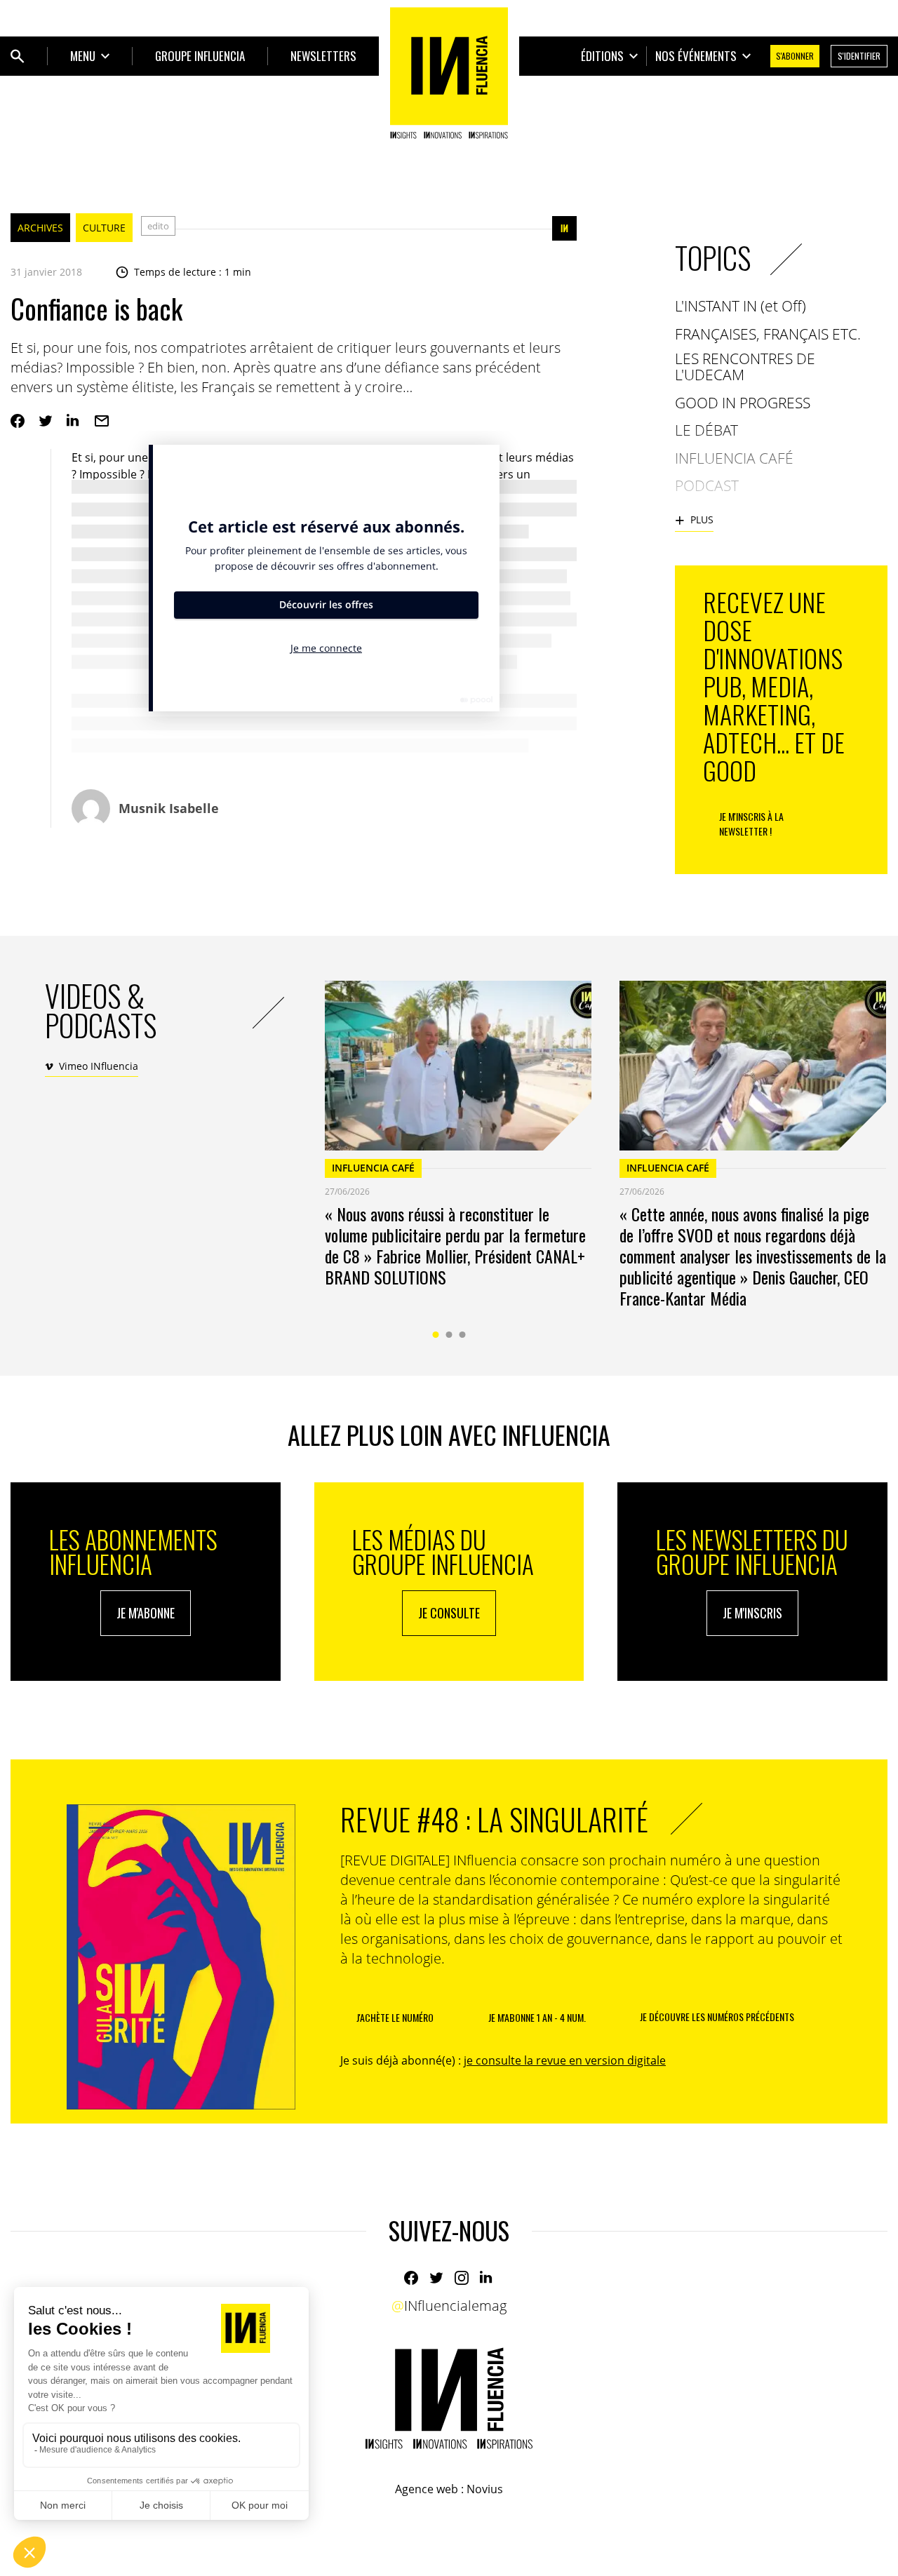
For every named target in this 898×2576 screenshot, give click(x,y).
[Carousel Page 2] (449, 1335)
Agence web (427, 2489)
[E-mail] (102, 421)
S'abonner (795, 56)
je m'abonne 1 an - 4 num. (537, 2017)
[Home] (449, 73)
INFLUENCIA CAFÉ (373, 1168)
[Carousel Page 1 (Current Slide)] (436, 1335)
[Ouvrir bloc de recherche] (18, 56)
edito (158, 226)
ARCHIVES (40, 228)
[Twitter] (46, 421)
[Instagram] (462, 2278)
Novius (485, 2489)
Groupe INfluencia (200, 56)
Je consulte (449, 1613)
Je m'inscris (752, 1613)
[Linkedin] (74, 421)
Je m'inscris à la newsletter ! (751, 824)
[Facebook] (18, 421)
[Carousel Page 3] (463, 1335)
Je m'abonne (146, 1613)
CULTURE (104, 228)
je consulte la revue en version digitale (565, 2060)
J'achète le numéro (395, 2017)
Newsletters (323, 56)
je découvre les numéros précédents (717, 2017)
